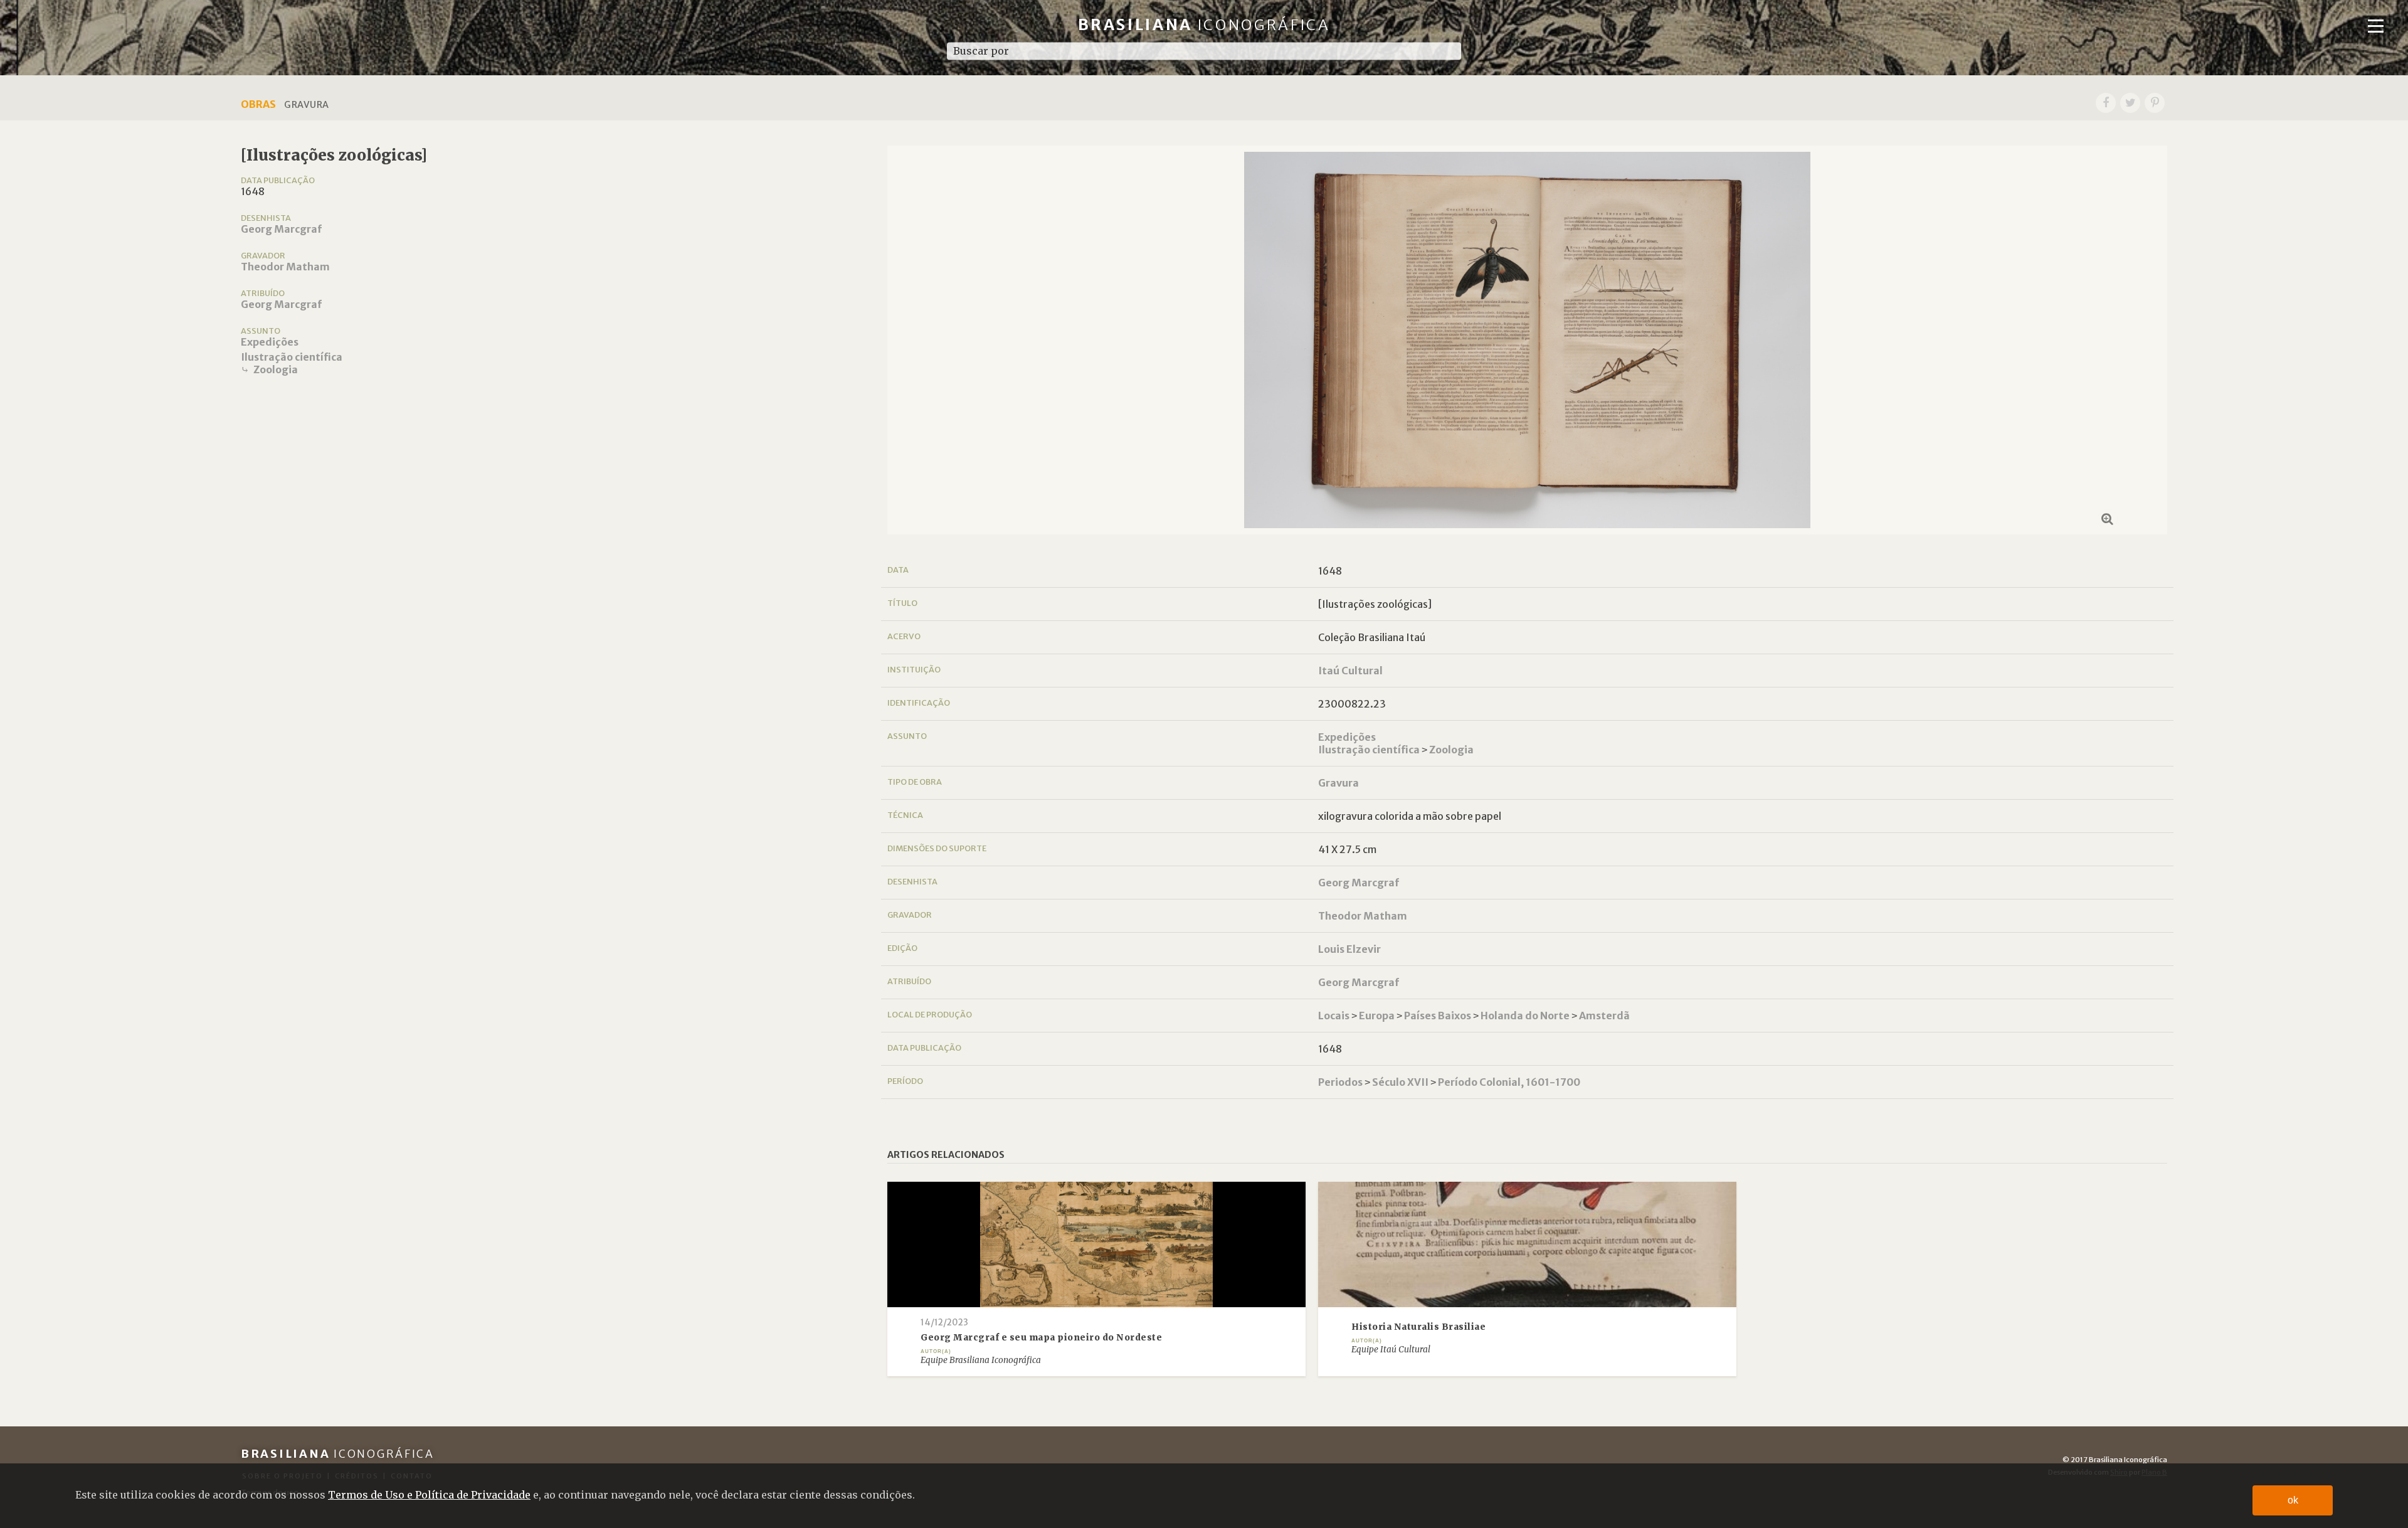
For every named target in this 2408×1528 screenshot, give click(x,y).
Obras (258, 104)
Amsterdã (1604, 1016)
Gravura (1339, 783)
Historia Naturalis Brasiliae (1418, 1327)
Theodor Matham (285, 267)
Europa (1377, 1016)
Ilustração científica (292, 357)
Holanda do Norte (1525, 1016)
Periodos (1340, 1082)
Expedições (270, 342)
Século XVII (1400, 1082)
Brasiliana (1204, 25)
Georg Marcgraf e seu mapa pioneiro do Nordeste (1041, 1338)
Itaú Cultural (1350, 671)
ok (2293, 1500)
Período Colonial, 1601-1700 (1509, 1082)
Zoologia (276, 369)
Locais (1334, 1016)
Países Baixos (1438, 1016)
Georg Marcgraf (281, 229)
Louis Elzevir (1349, 949)
